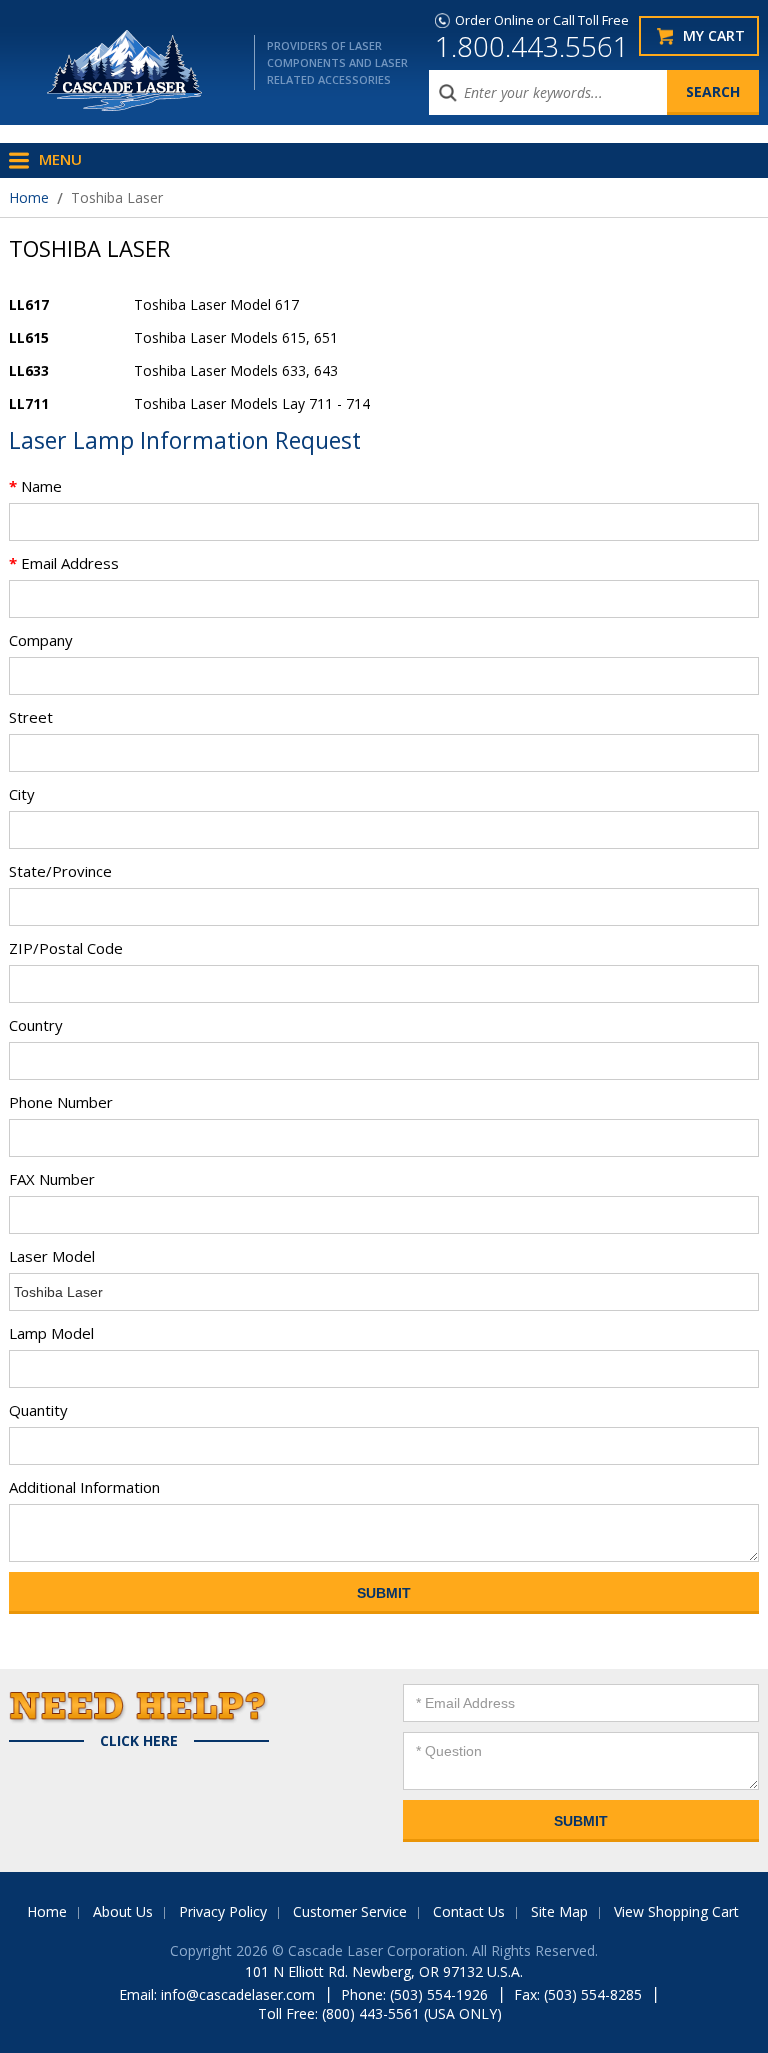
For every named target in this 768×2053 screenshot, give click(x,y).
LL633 (29, 370)
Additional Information (84, 1487)
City (22, 794)
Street (31, 717)
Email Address (64, 563)
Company (41, 640)
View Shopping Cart (676, 1911)
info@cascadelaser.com (238, 1994)
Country (36, 1025)
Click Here (139, 1741)
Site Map (559, 1911)
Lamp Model (51, 1333)
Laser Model (52, 1256)
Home (29, 197)
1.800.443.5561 (532, 46)
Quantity (38, 1410)
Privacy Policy (223, 1911)
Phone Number (61, 1102)
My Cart (714, 35)
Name (35, 486)
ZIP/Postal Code (66, 948)
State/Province (60, 871)
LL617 (29, 304)
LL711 (29, 403)
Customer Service (350, 1911)
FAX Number (52, 1179)
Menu (60, 159)
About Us (123, 1911)
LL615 (29, 337)
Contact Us (469, 1911)
